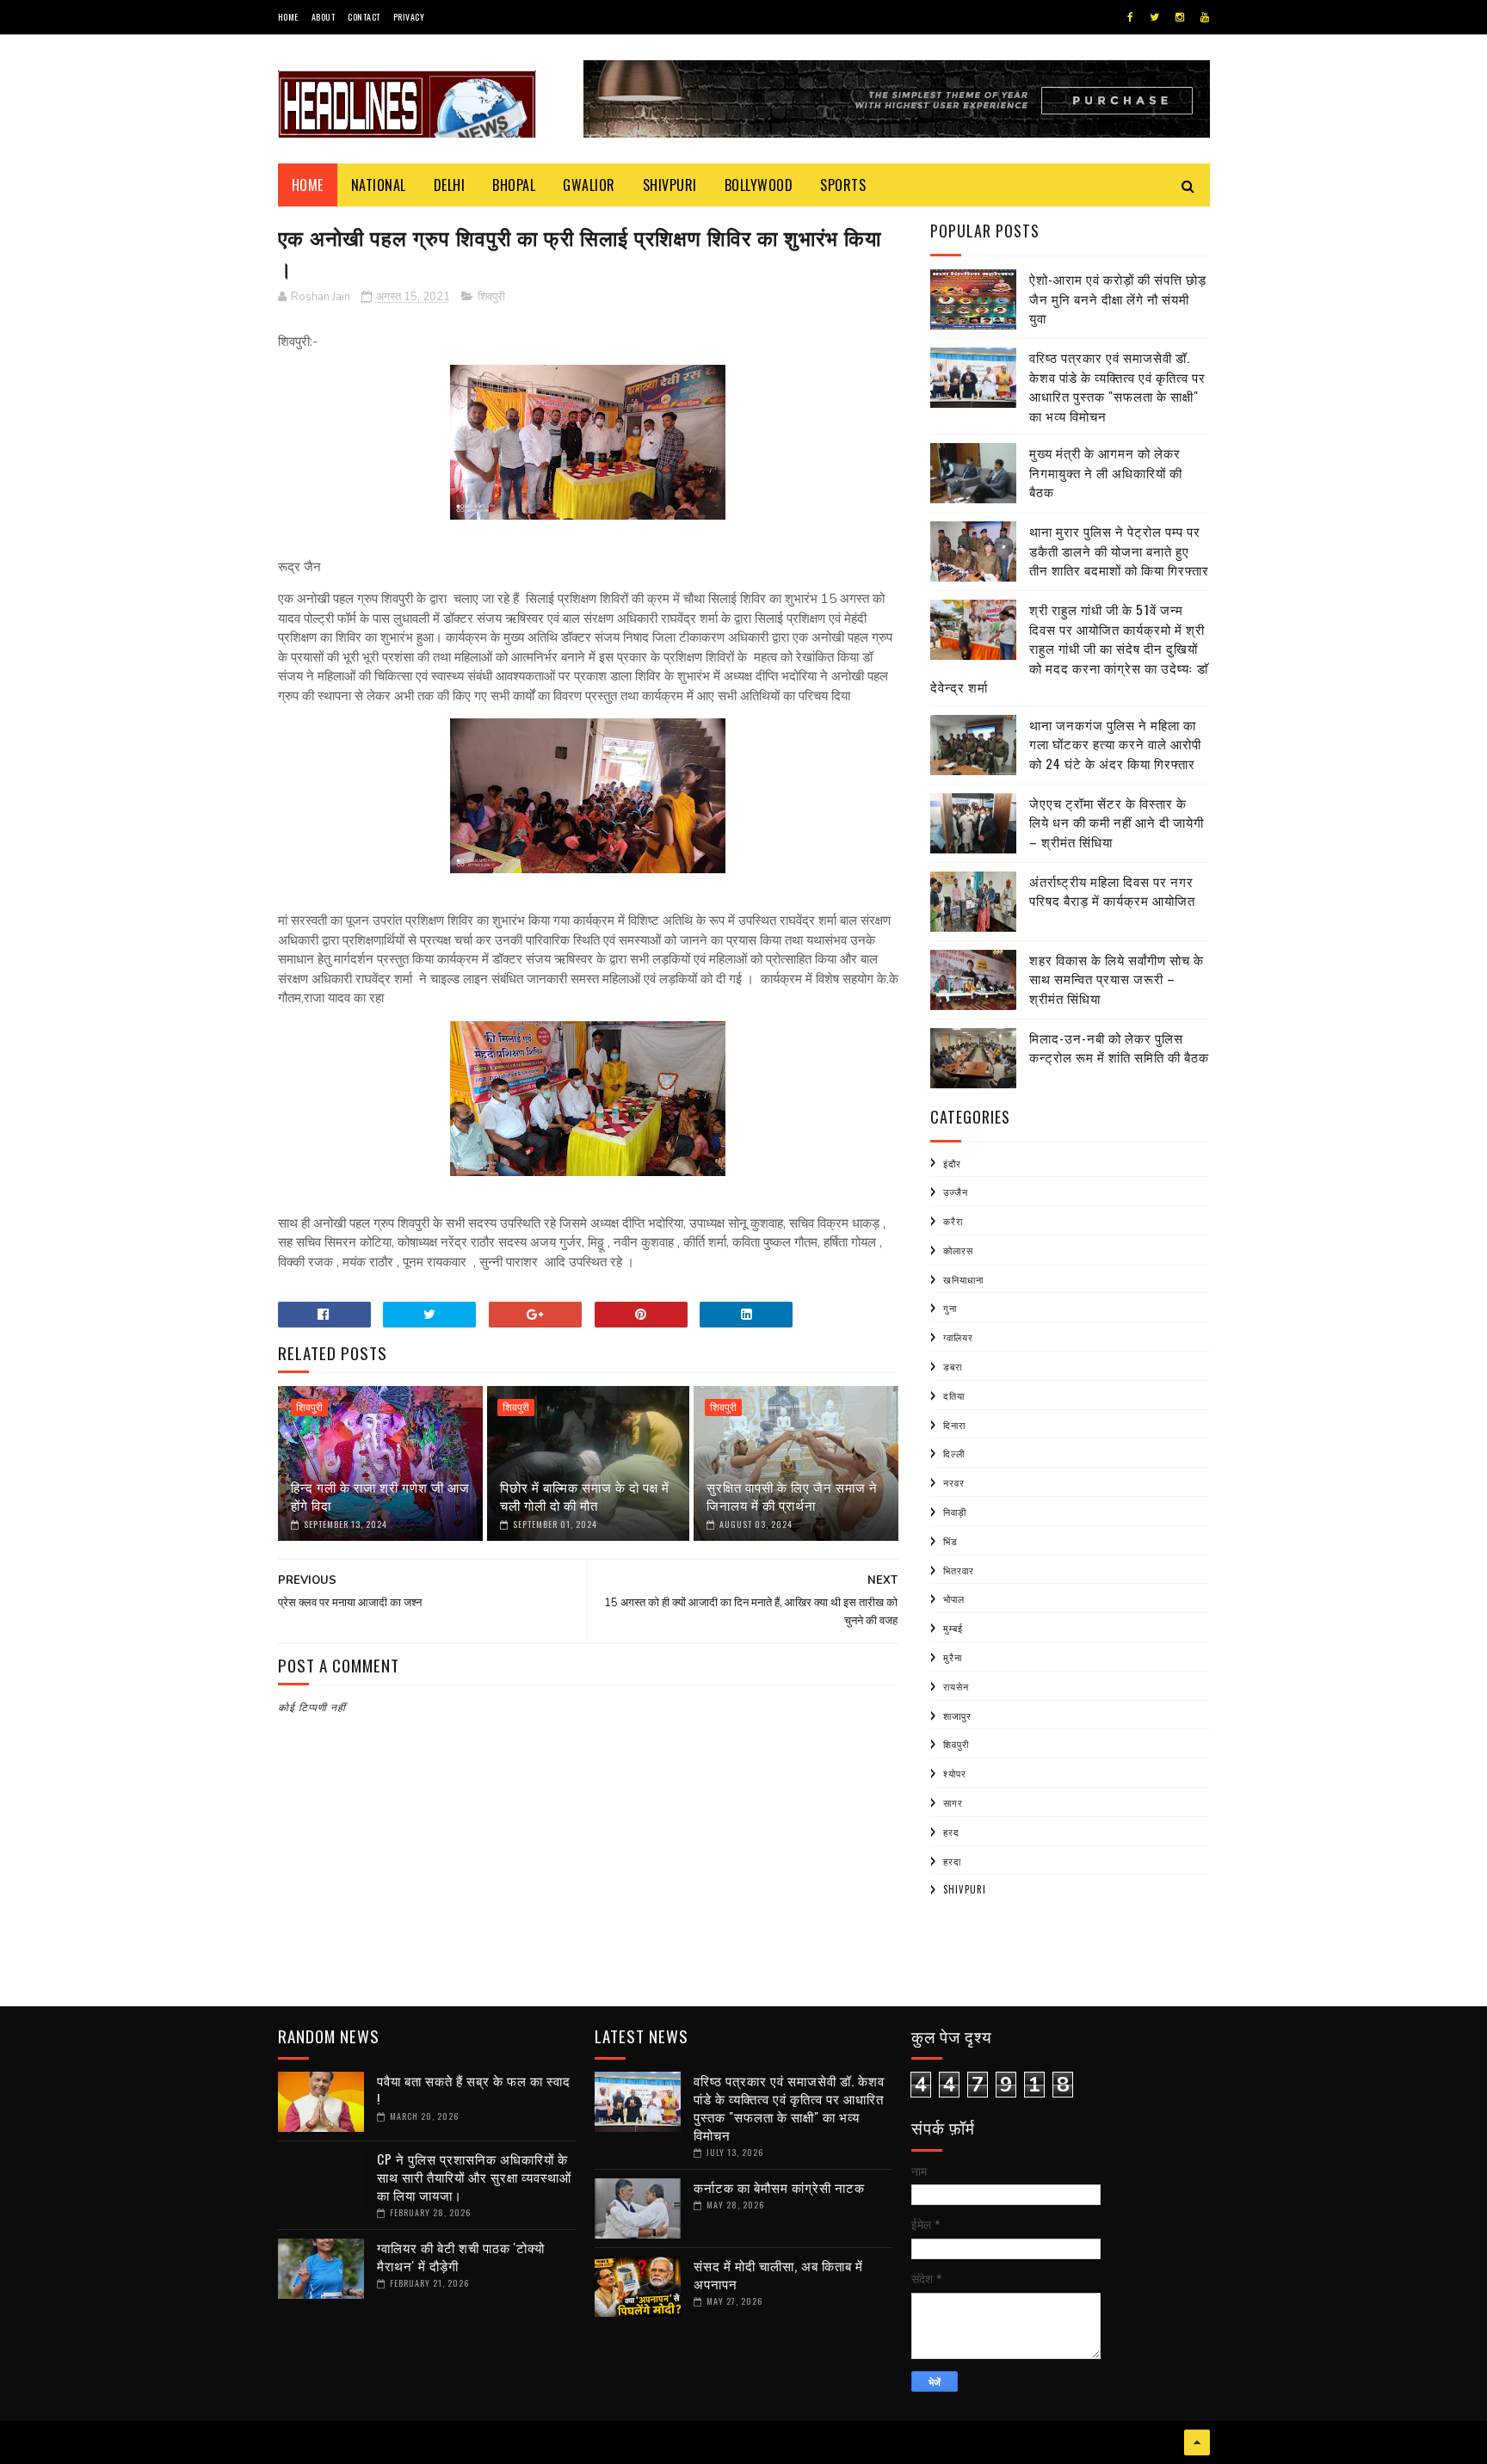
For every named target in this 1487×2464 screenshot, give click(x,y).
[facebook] (1130, 17)
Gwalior (589, 185)
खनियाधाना (963, 1279)
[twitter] (1154, 17)
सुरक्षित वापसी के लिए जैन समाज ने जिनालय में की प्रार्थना (792, 1496)
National (379, 185)
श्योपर (955, 1773)
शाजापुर (957, 1716)
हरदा (952, 1861)
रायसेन (956, 1686)
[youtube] (1205, 17)
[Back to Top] (1197, 2442)
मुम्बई (953, 1628)
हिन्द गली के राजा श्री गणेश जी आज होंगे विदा (380, 1496)
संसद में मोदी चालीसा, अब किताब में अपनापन (778, 2274)
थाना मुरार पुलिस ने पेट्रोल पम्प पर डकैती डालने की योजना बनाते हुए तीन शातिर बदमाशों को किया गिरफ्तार (1119, 550)
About (324, 17)
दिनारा (954, 1425)
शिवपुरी (491, 297)
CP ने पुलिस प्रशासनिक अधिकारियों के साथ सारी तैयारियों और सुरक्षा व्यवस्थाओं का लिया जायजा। (474, 2177)
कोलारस (958, 1250)
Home (288, 17)
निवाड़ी (955, 1512)
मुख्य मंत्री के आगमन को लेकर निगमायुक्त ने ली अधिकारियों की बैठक (1106, 472)
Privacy (409, 17)
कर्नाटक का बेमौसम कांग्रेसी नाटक (779, 2187)
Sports (843, 185)
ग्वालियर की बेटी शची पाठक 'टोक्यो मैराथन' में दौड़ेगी (461, 2256)
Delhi (450, 185)
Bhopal (514, 185)
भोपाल (954, 1599)
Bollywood (759, 185)
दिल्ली (954, 1453)
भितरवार (959, 1570)
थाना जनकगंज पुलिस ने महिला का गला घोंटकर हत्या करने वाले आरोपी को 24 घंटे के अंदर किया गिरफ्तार (1115, 744)
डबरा (953, 1366)
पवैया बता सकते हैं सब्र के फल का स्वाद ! (474, 2089)
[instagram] (1180, 17)
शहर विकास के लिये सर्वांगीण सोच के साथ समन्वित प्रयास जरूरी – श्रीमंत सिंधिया (1117, 979)
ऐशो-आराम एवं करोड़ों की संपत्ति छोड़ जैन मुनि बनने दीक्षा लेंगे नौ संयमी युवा (1118, 298)
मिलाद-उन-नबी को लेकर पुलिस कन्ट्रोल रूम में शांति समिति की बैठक (1119, 1047)
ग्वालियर (958, 1337)
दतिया (954, 1395)
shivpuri (965, 1889)
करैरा (953, 1221)
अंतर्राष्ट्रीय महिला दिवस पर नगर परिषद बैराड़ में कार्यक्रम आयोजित (1112, 891)
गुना (950, 1308)
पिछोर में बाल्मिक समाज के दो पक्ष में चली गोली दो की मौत (585, 1496)
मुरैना (953, 1657)
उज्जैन (956, 1192)
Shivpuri (670, 185)
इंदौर (952, 1163)
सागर (953, 1802)
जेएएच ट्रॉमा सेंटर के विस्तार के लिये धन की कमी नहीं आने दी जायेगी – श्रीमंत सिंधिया (1117, 822)
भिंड (950, 1541)
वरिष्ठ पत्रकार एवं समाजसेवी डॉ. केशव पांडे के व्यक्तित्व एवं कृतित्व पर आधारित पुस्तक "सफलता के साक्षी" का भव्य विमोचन (1117, 386)
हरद (951, 1832)
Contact (364, 17)
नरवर (954, 1482)
